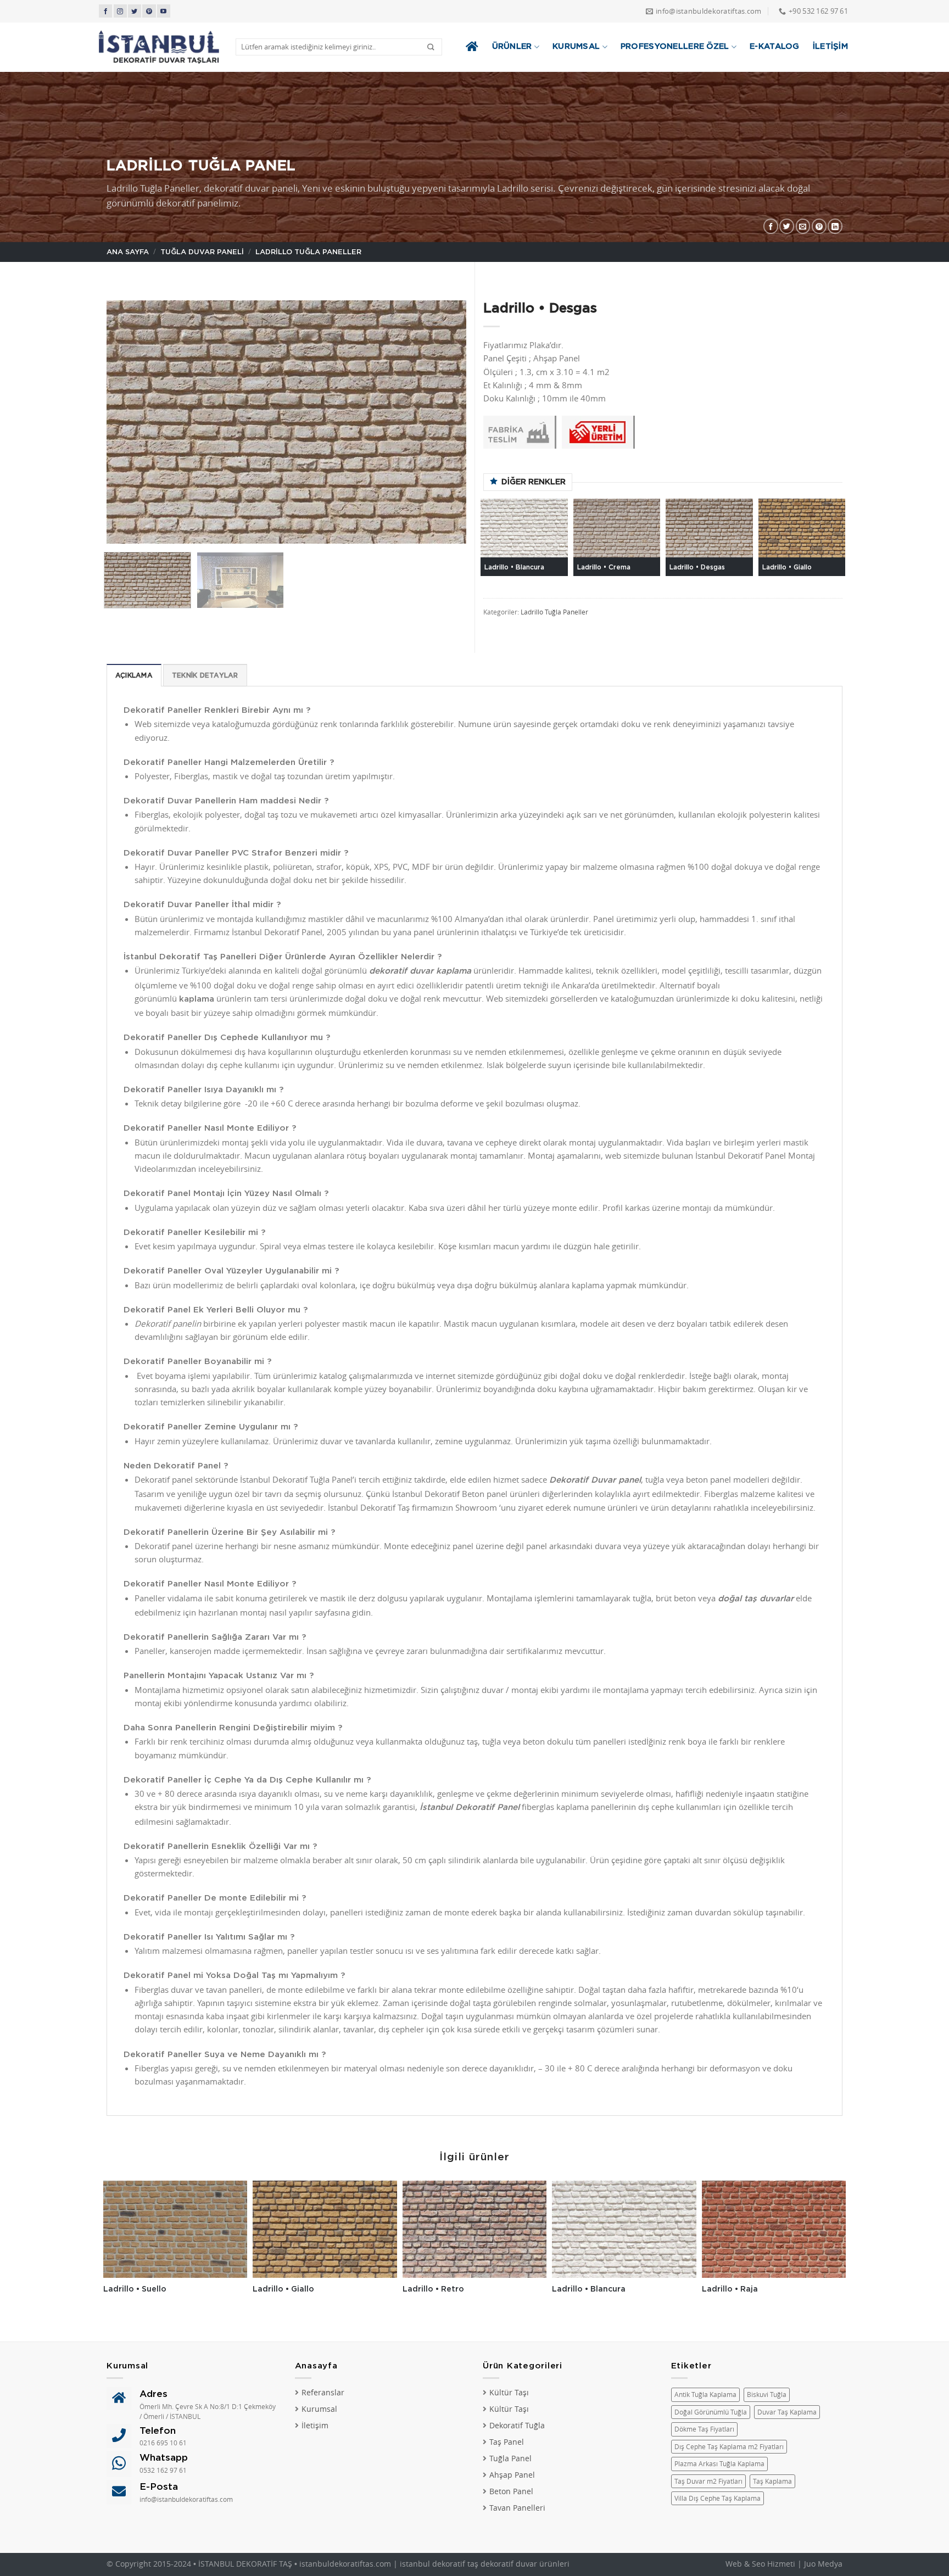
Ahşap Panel (512, 2475)
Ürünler (512, 46)
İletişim (830, 46)
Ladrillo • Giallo (787, 567)
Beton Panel (511, 2491)
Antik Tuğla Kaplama (705, 2395)
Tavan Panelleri (517, 2508)
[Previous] (127, 422)
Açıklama (134, 675)
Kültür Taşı (509, 2393)
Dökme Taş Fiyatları (704, 2429)
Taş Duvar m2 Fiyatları (708, 2481)
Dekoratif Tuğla (517, 2426)
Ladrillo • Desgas (697, 567)
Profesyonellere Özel (675, 46)
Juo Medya (823, 2564)
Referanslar (323, 2393)
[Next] (445, 422)
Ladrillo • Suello (135, 2289)
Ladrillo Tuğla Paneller (308, 252)
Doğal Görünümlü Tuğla (711, 2412)
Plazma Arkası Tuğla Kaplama (719, 2464)
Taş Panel (507, 2442)
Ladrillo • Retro (433, 2289)
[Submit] (431, 47)
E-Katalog (775, 46)
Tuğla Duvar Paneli (202, 252)
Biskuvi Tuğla (767, 2395)
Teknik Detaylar (205, 675)
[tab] (134, 675)
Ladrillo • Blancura (514, 567)
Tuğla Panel (510, 2458)
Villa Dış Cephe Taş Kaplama (718, 2498)
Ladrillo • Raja (730, 2289)
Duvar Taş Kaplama (787, 2412)
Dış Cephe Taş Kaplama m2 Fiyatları (729, 2447)
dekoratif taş (455, 2564)
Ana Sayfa (128, 252)
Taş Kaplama (772, 2481)
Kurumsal (576, 46)
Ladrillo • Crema (604, 567)
